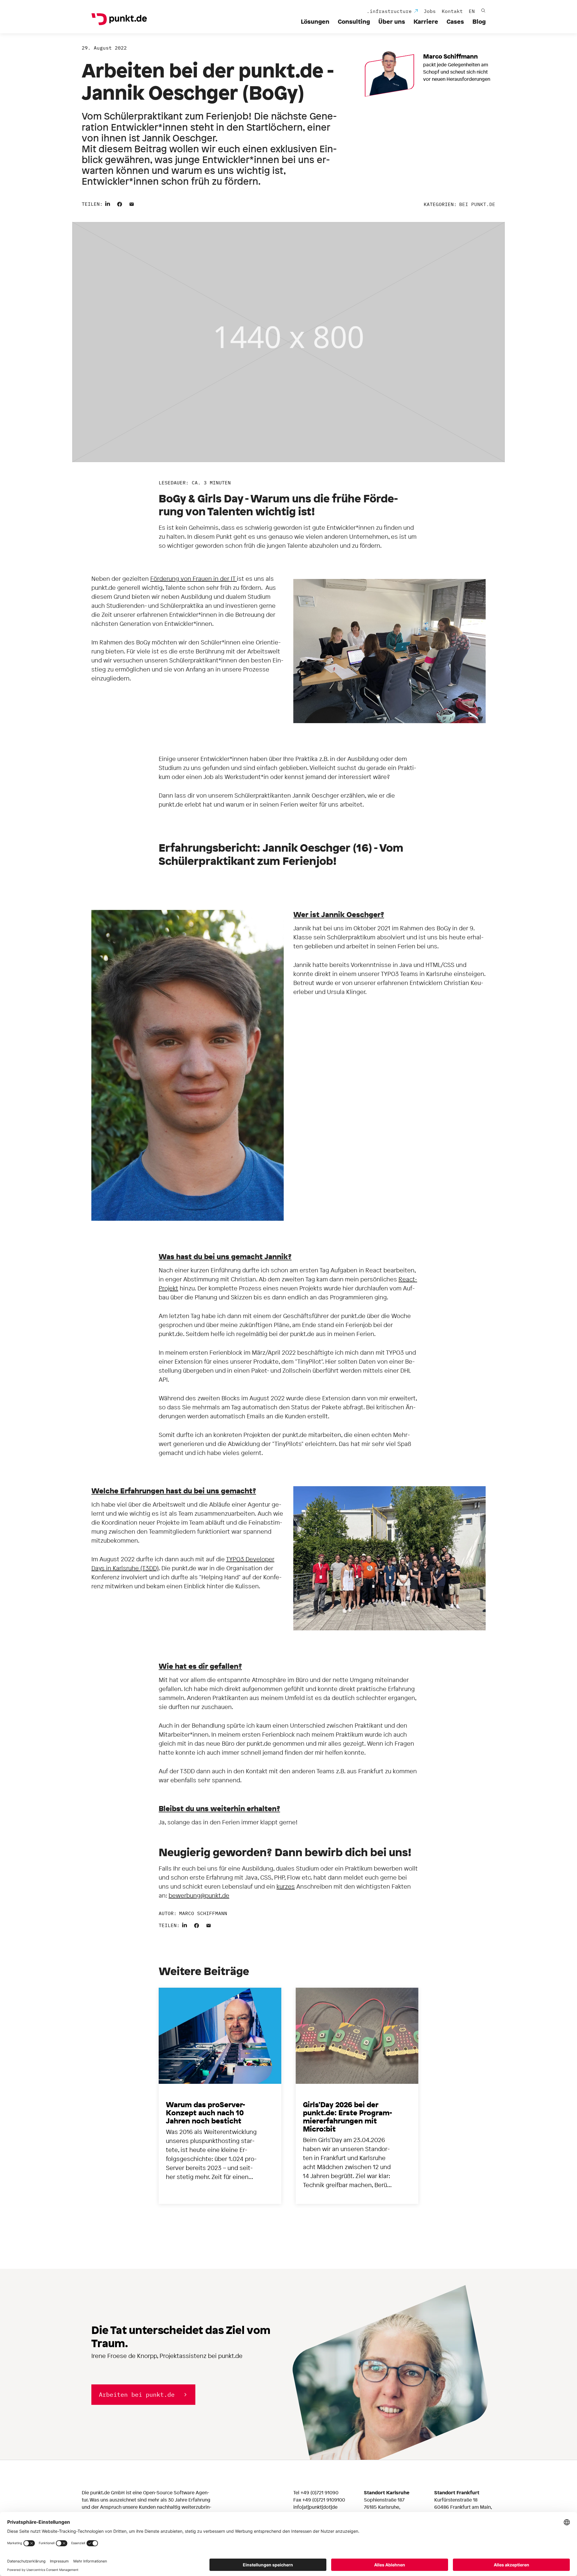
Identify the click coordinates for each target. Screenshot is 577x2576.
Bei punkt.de (477, 204)
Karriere (426, 21)
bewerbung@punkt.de (199, 1895)
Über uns (392, 21)
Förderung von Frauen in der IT (194, 579)
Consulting (354, 21)
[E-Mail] (132, 203)
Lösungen (315, 21)
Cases (455, 21)
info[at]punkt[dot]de (315, 2507)
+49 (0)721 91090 (319, 2493)
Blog (479, 21)
